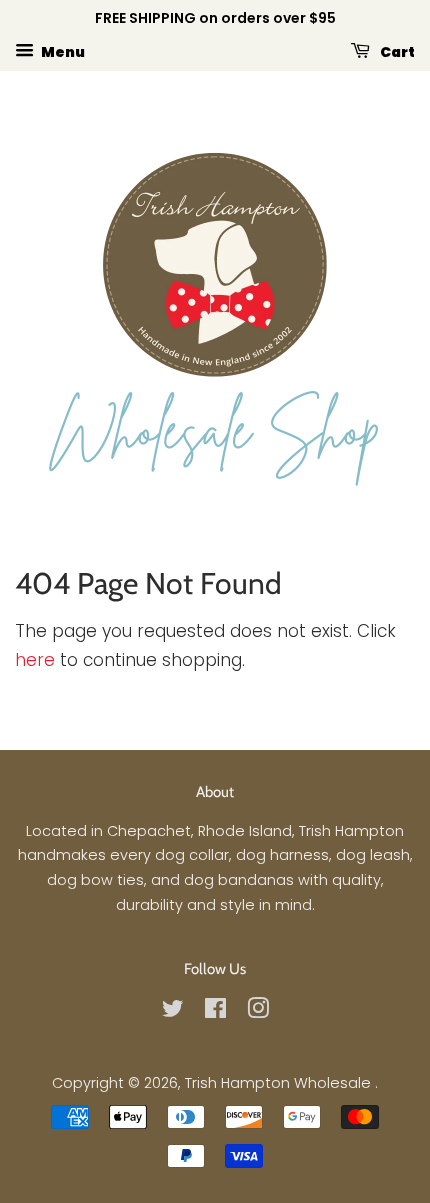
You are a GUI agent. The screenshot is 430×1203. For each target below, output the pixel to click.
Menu (62, 51)
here (35, 660)
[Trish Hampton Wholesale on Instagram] (258, 1012)
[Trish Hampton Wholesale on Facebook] (215, 1012)
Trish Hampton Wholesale (280, 1083)
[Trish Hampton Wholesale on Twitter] (173, 1012)
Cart (396, 51)
